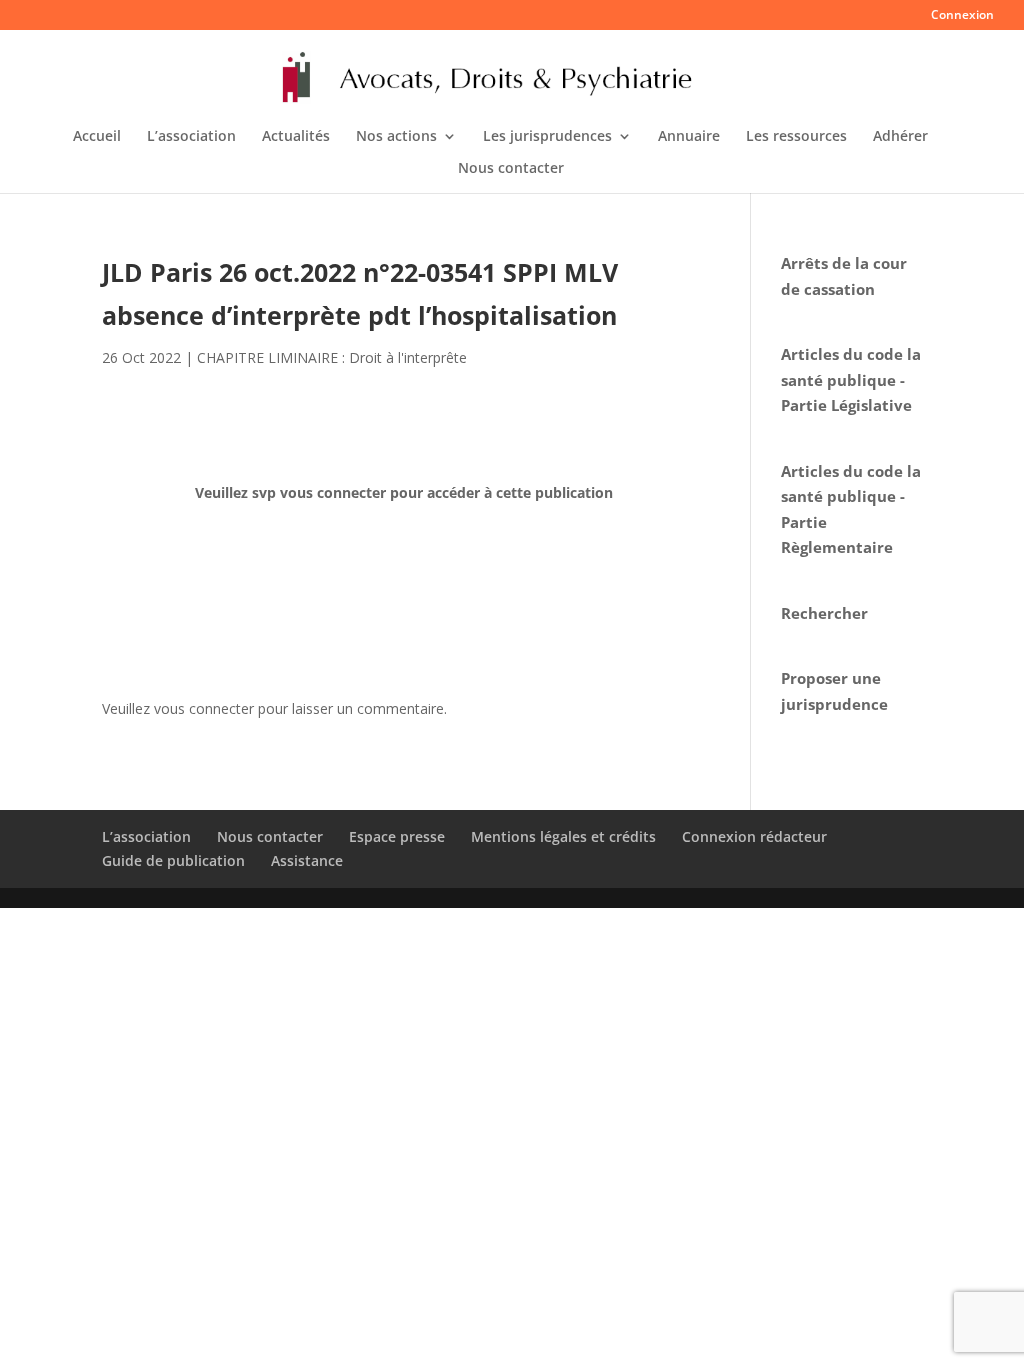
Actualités (296, 137)
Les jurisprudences (547, 137)
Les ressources (796, 137)
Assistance (307, 860)
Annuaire (689, 137)
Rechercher (824, 613)
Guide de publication (173, 860)
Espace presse (397, 836)
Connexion (962, 16)
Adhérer (900, 137)
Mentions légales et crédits (563, 836)
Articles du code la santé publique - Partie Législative (851, 379)
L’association (191, 137)
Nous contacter (511, 169)
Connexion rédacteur (754, 836)
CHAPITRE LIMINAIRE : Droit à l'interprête (332, 357)
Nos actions (396, 137)
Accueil (97, 137)
